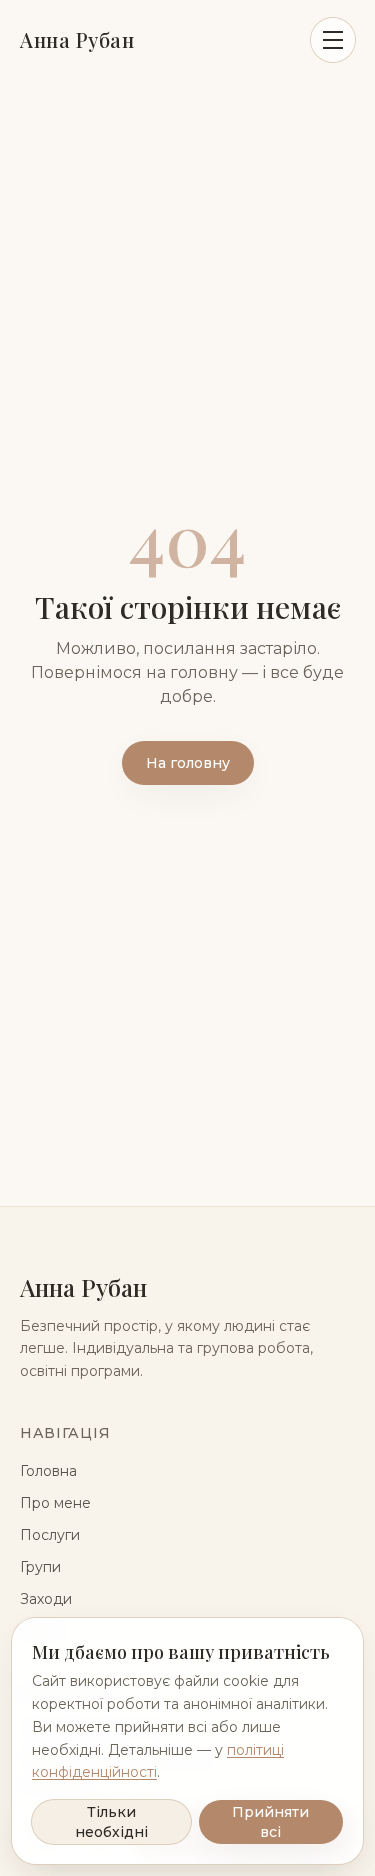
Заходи (46, 1599)
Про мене (55, 1503)
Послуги (50, 1535)
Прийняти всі (270, 1822)
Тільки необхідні (111, 1822)
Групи (40, 1567)
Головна (48, 1471)
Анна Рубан (77, 39)
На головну (188, 763)
